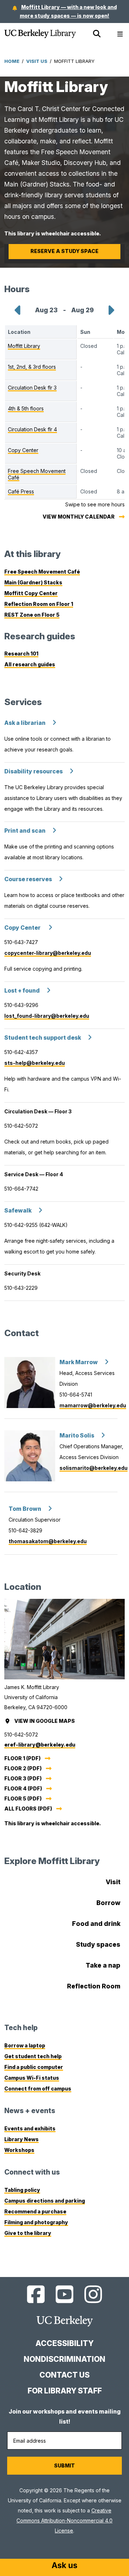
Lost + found (22, 991)
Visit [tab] (113, 1882)
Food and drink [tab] (96, 1924)
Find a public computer (34, 2067)
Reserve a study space (64, 251)
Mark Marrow (79, 1362)
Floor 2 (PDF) (23, 1768)
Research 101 (21, 654)
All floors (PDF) (28, 1809)
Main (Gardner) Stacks (33, 582)
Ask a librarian (25, 723)
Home (12, 61)
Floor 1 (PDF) (22, 1758)
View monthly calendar (79, 517)
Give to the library (28, 2233)
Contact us (64, 2375)
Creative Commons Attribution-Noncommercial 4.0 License (64, 2520)
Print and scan (25, 831)
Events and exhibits (30, 2128)
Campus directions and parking (45, 2201)
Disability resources (34, 771)
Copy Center (23, 928)
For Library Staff (65, 2391)
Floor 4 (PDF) (23, 1788)
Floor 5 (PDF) (23, 1798)
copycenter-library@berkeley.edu (48, 953)
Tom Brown (25, 1509)
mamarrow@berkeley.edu (93, 1405)
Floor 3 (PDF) (23, 1778)
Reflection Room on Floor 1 (39, 604)
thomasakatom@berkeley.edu (48, 1541)
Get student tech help (33, 2056)
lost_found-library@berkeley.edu (47, 1016)
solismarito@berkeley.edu (94, 1468)
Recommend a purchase (35, 2211)
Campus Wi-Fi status (32, 2078)
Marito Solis (77, 1436)
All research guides (30, 664)
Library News (21, 2139)
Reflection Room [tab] (94, 1986)
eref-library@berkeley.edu (40, 1745)
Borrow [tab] (108, 1903)
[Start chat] (64, 2566)
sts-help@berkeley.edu (35, 1063)
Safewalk (18, 1211)
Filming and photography (36, 2222)
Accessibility (64, 2343)
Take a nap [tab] (103, 1965)
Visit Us (37, 61)
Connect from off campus (38, 2089)
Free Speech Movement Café (42, 572)
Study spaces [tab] (98, 1944)
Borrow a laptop (25, 2045)
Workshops (19, 2150)
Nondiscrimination (64, 2359)
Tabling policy (22, 2190)
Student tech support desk (43, 1038)
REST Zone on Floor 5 (32, 615)
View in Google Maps (45, 1721)
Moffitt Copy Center (31, 593)
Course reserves (28, 879)
